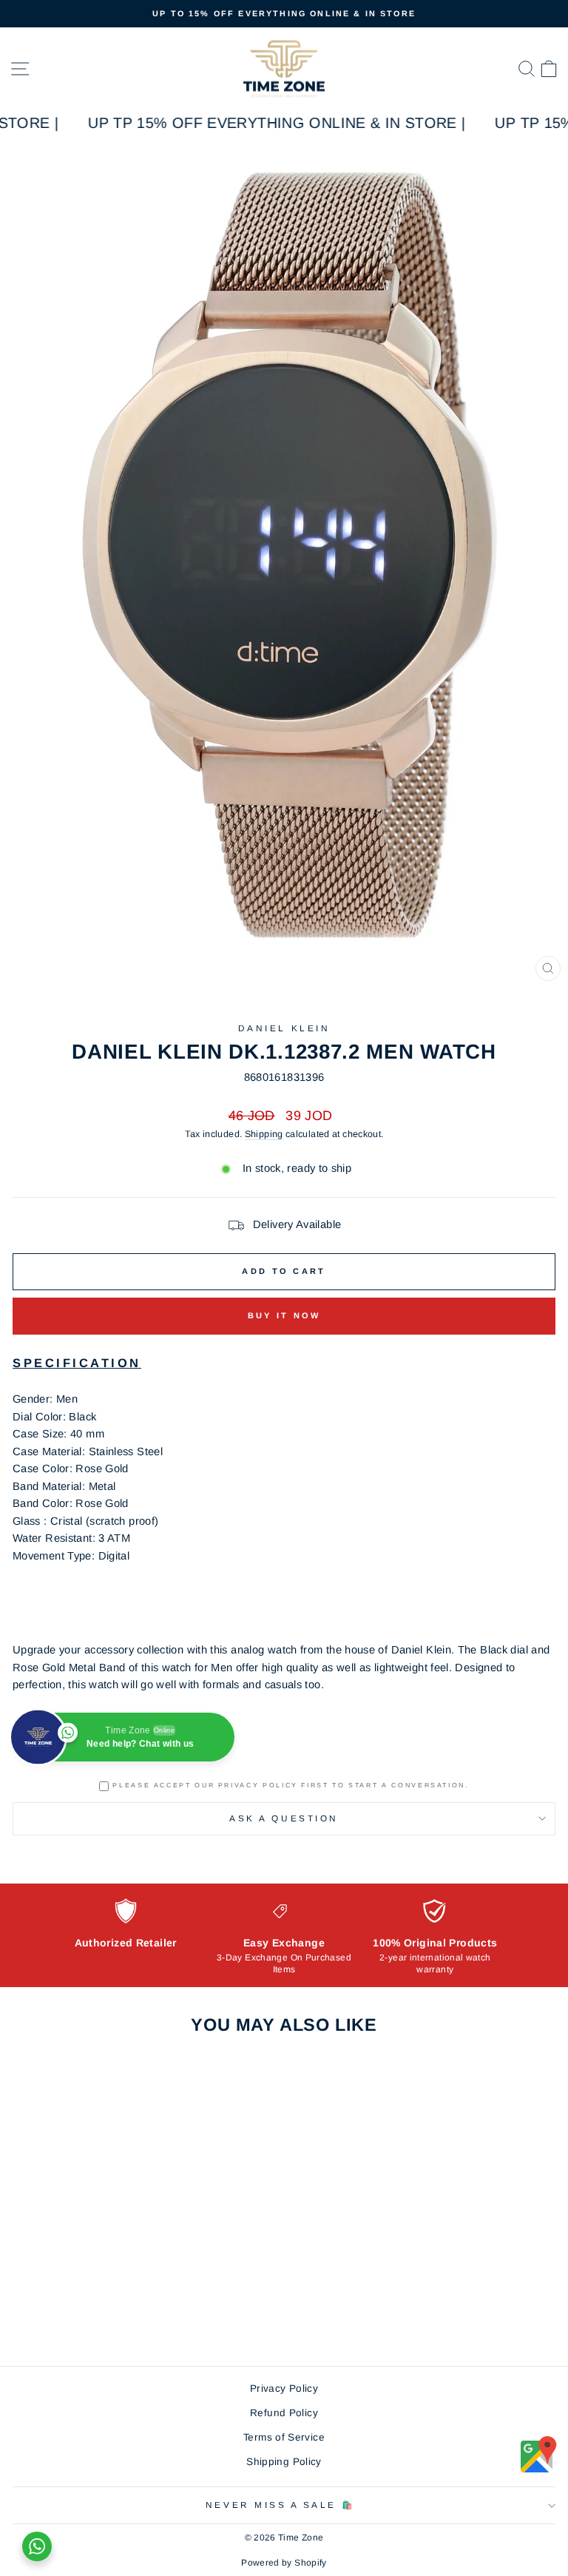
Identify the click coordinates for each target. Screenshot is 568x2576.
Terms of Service (284, 2437)
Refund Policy (284, 2413)
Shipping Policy (284, 2462)
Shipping (264, 1134)
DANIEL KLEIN (284, 1028)
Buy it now (284, 1315)
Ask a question (284, 1818)
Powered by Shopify (284, 2563)
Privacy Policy (284, 2388)
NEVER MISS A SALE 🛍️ (280, 2505)
